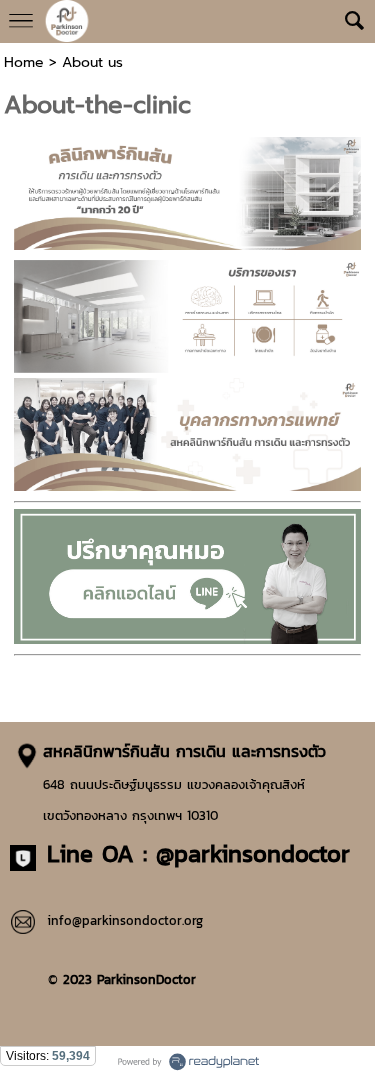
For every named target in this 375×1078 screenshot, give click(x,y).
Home (24, 62)
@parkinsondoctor (253, 853)
